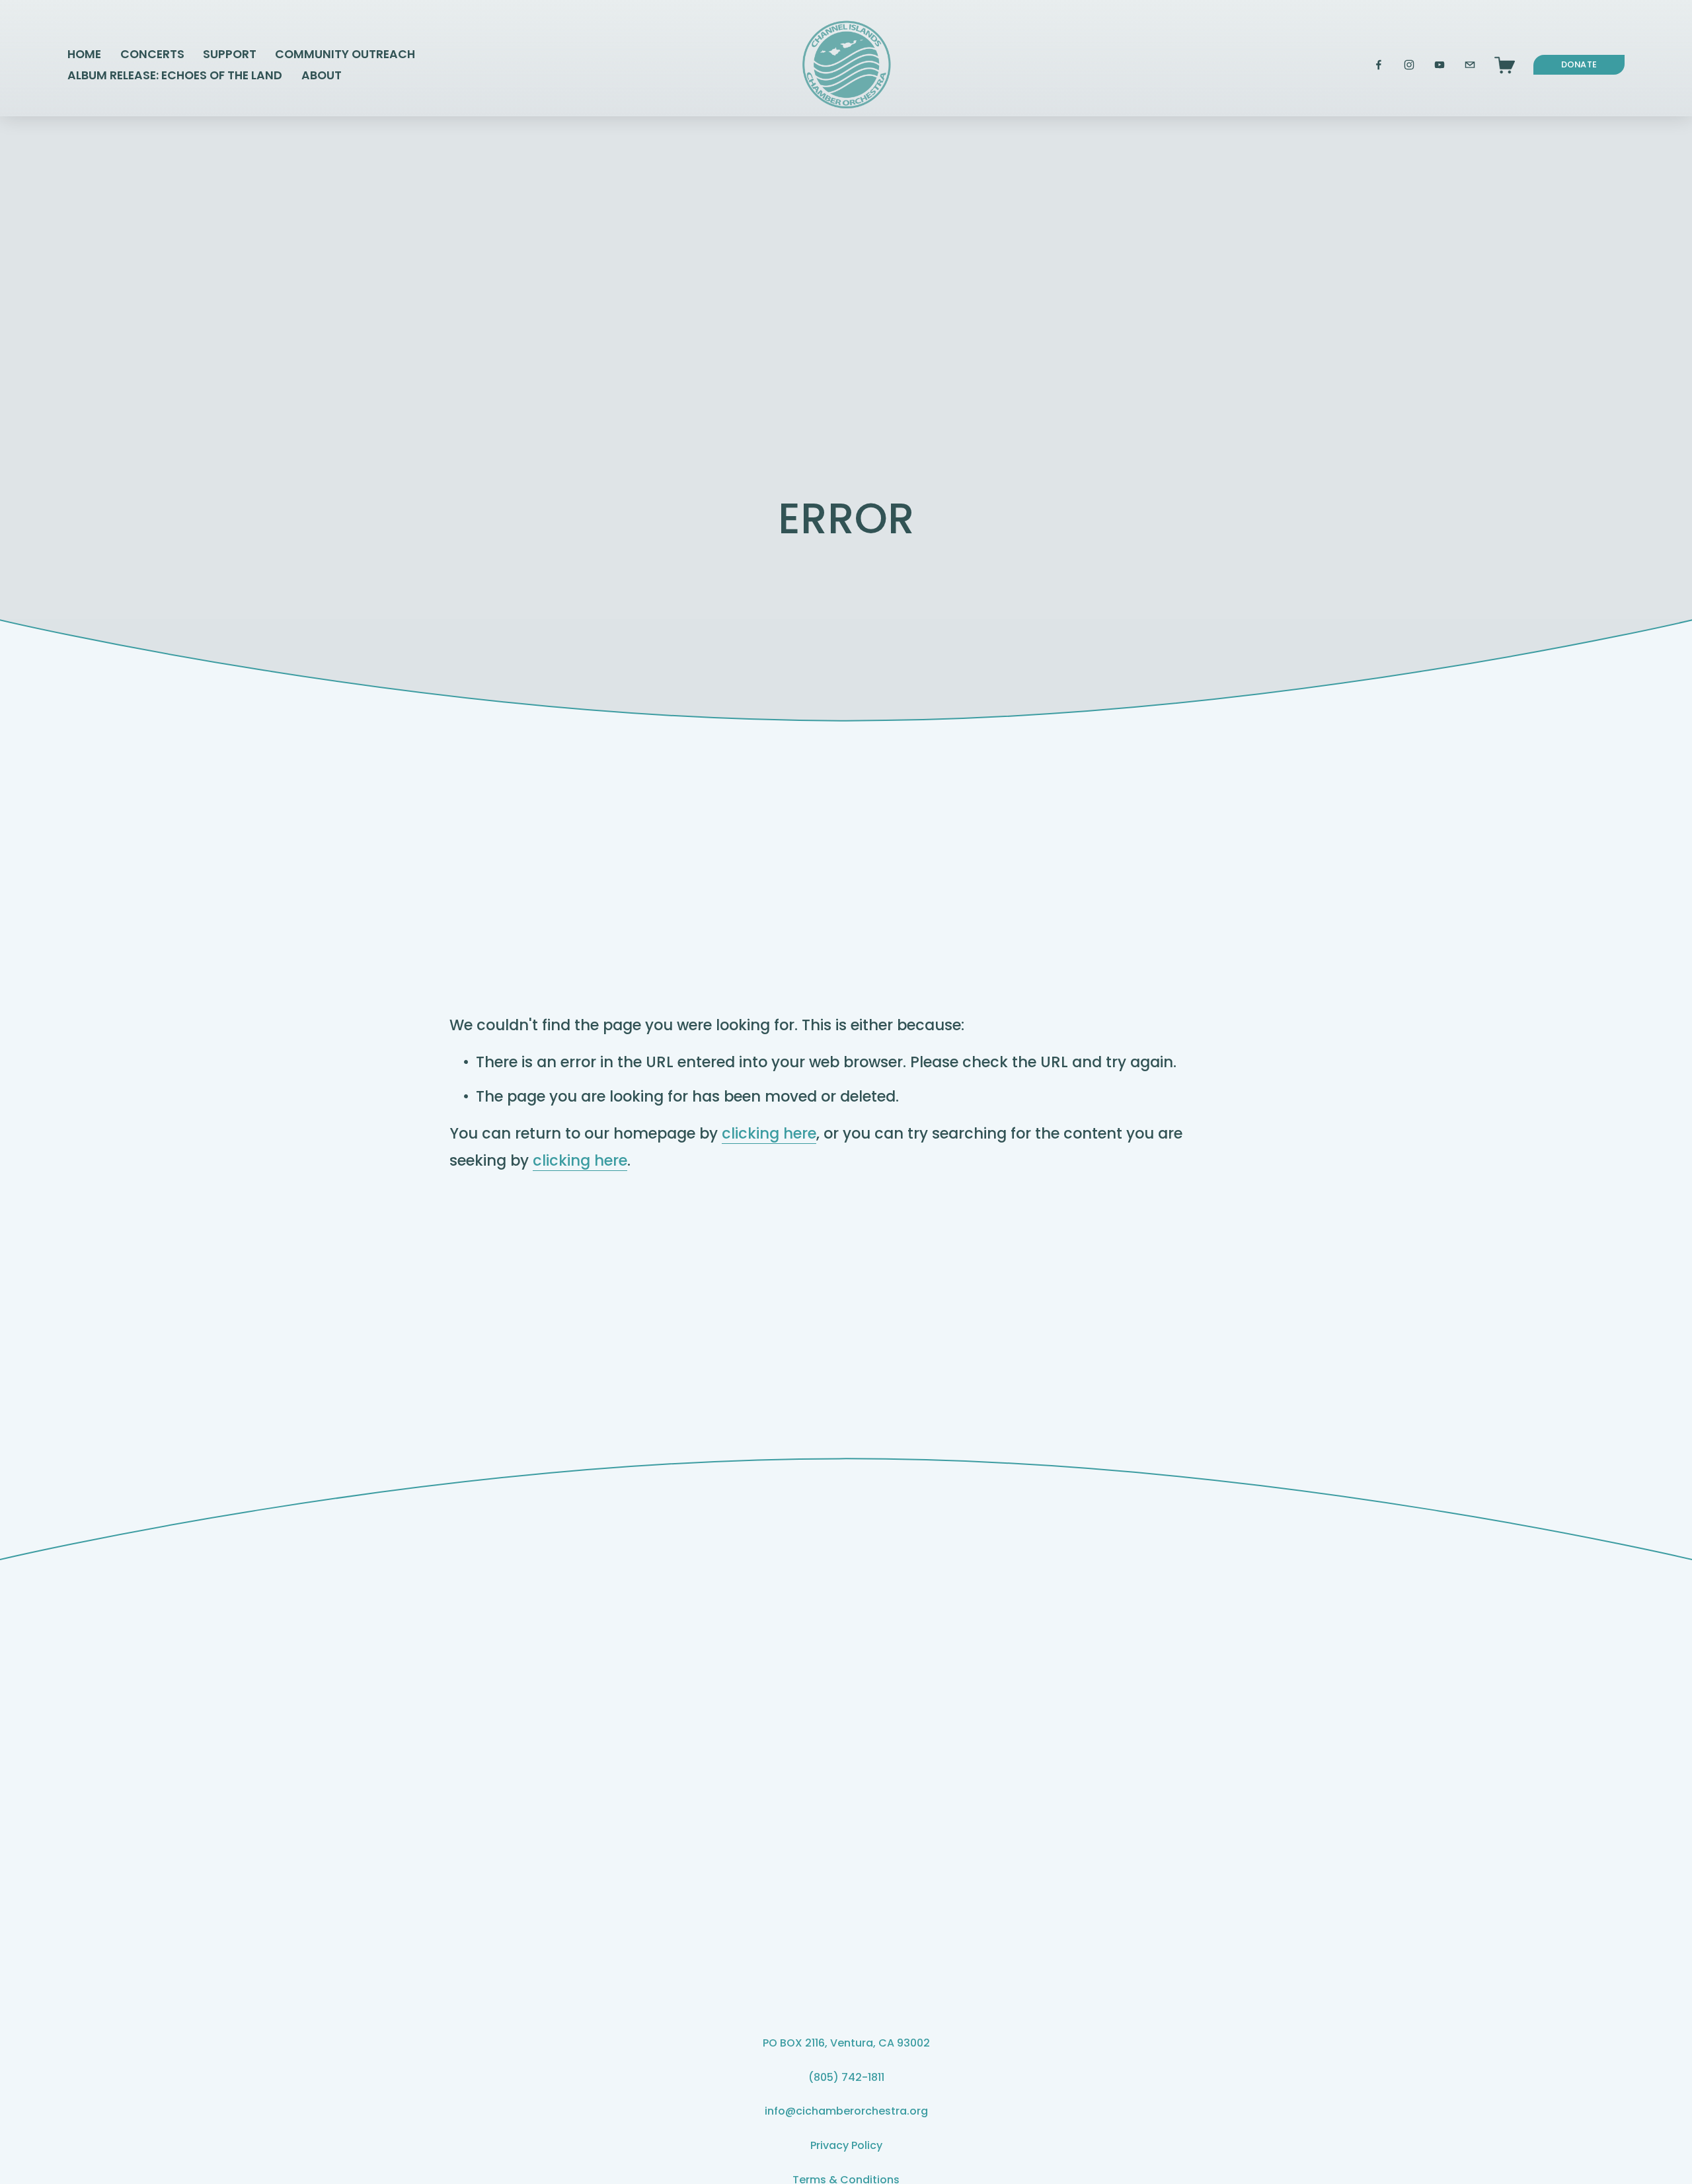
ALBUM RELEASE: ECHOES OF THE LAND (175, 75)
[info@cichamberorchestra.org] (1470, 65)
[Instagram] (1409, 65)
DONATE (1579, 64)
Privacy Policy (846, 2145)
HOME (84, 54)
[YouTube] (1440, 65)
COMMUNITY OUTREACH (345, 54)
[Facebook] (1379, 65)
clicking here (769, 1133)
